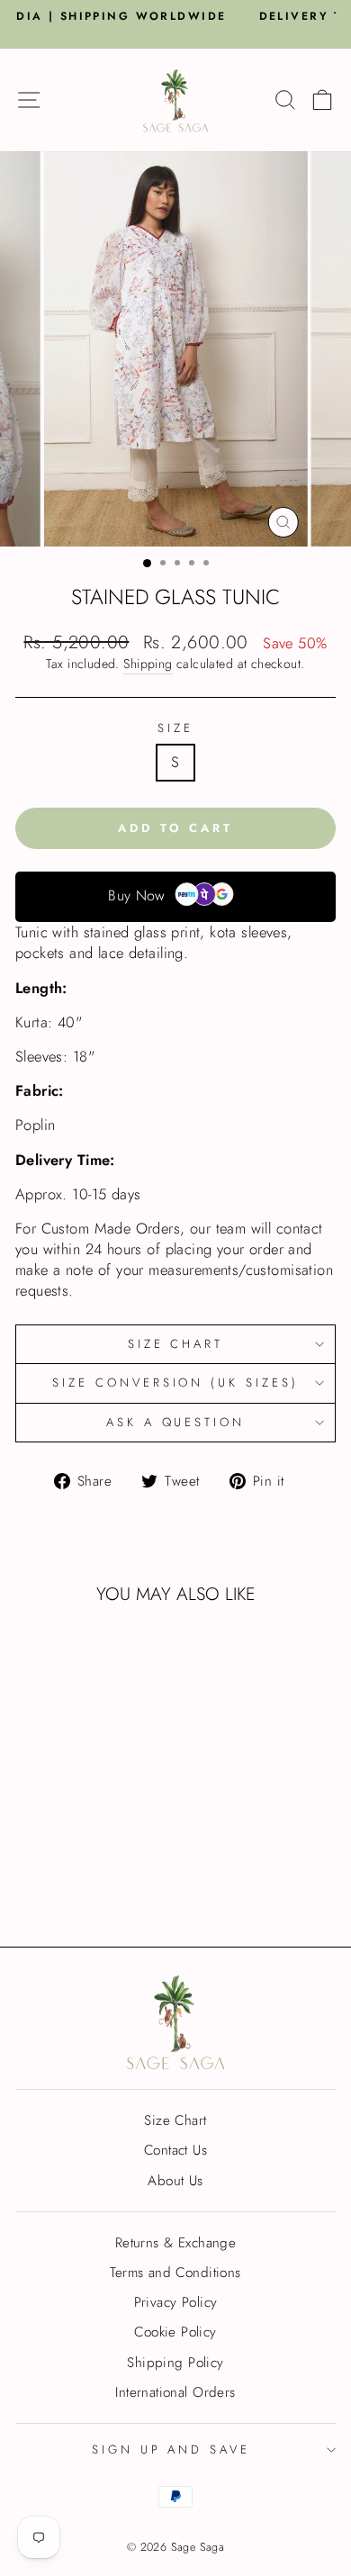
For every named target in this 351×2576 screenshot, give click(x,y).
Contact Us (175, 2150)
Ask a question (176, 1422)
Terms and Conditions (175, 2273)
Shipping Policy (175, 2363)
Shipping (148, 664)
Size (175, 728)
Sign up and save (171, 2449)
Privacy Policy (176, 2302)
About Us (175, 2181)
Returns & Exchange (175, 2243)
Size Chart (176, 1344)
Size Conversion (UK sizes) (175, 1383)
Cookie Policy (175, 2332)
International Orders (175, 2392)
